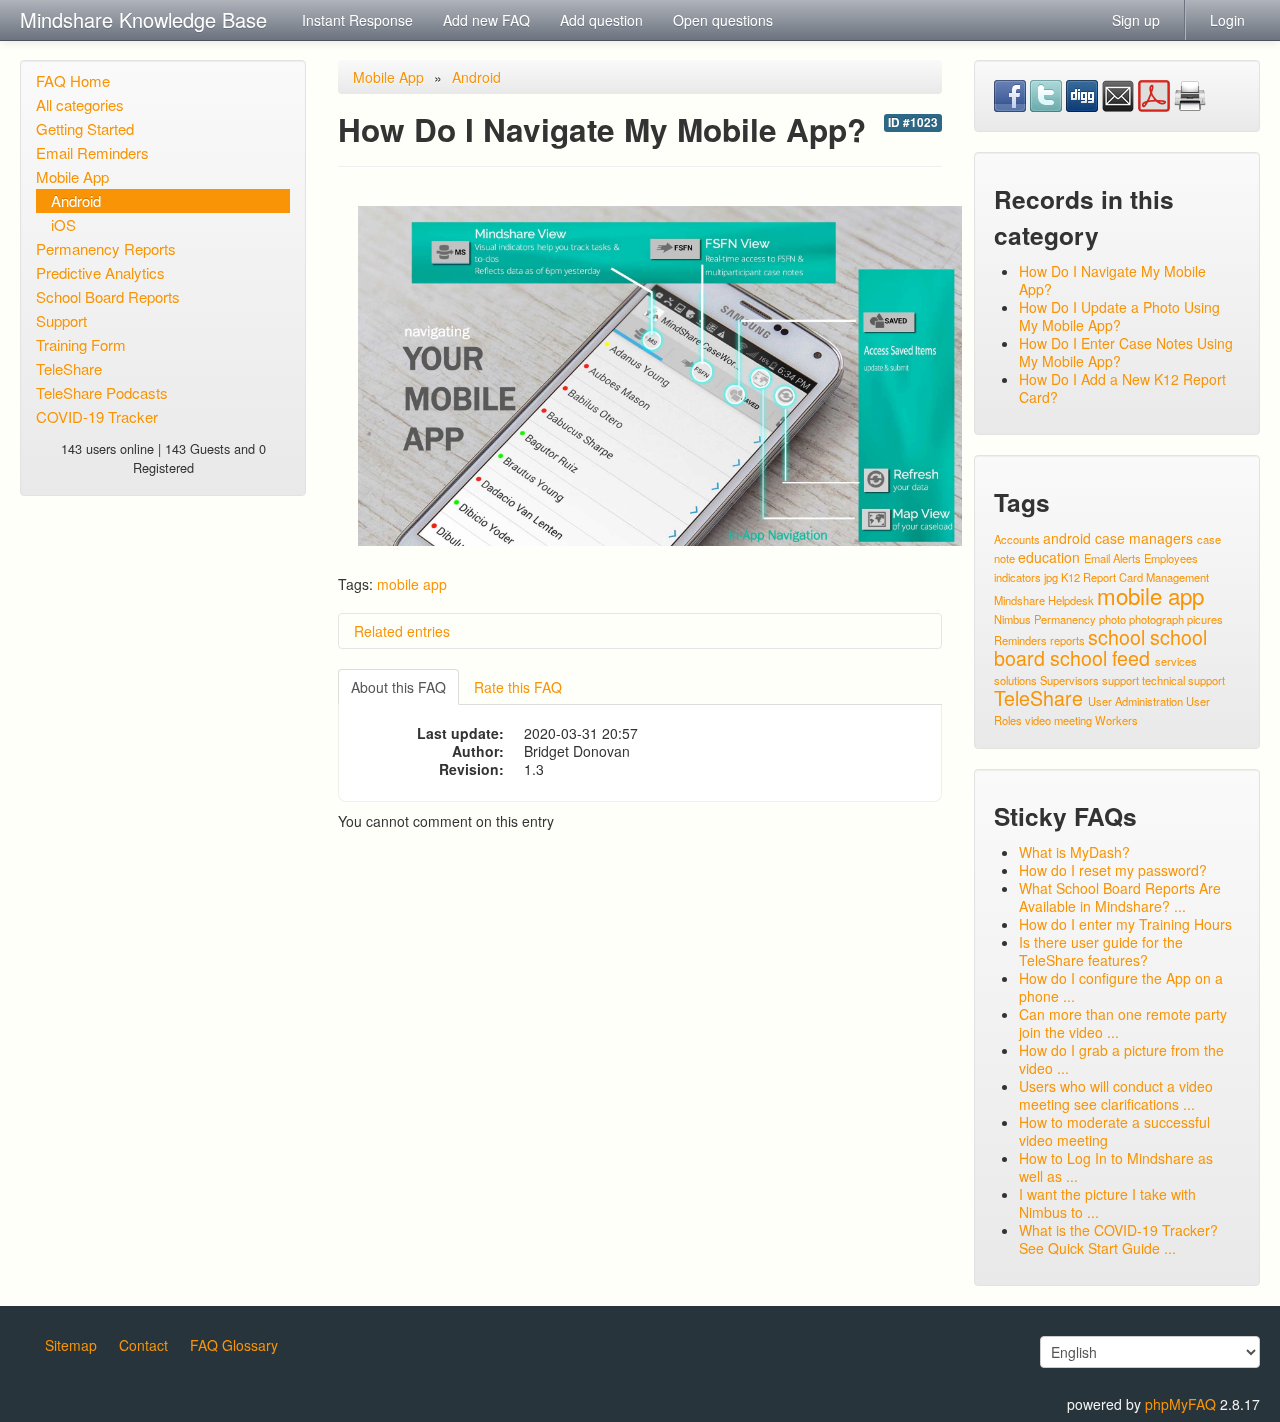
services (1176, 661)
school (1116, 636)
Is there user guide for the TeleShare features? (1101, 951)
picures (1205, 619)
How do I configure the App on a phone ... (1121, 987)
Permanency (1065, 619)
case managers (1144, 538)
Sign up (1136, 20)
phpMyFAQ (1180, 1404)
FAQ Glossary (234, 1345)
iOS (63, 224)
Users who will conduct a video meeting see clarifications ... (1116, 1095)
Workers (1116, 720)
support (1120, 680)
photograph (1156, 619)
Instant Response (357, 20)
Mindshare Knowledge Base (143, 19)
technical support (1183, 680)
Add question (601, 20)
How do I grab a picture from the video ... (1121, 1059)
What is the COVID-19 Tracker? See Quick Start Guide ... (1118, 1239)
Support (61, 320)
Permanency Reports (106, 248)
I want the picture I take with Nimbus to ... (1107, 1203)
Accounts (1017, 539)
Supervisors (1069, 680)
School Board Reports (108, 296)
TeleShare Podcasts (102, 392)
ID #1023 (913, 122)
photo (1112, 619)
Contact (143, 1345)
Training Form (81, 344)
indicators (1017, 577)
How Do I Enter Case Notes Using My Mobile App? (1126, 352)
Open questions (723, 20)
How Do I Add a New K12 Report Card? (1122, 388)
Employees (1171, 558)
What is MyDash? (1074, 852)
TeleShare (69, 368)
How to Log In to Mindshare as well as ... (1116, 1167)
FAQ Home (73, 80)
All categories (80, 104)
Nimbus (1012, 619)
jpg (1051, 577)
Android (76, 200)
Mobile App (72, 176)
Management (1177, 577)
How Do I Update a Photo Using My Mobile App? (1119, 316)
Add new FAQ (486, 20)
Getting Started (85, 128)
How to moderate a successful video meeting (1114, 1131)
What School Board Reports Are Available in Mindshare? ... (1120, 897)
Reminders (1020, 640)
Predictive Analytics (100, 272)
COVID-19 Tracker (97, 416)
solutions (1015, 680)
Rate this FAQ (518, 687)
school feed (1100, 657)
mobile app (412, 584)
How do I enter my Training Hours (1125, 924)
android (1067, 538)
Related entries (402, 631)
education (1049, 557)
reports (1067, 640)
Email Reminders (92, 152)
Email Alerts (1112, 558)
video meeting (1058, 720)
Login (1227, 20)
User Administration (1135, 701)
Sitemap (71, 1345)
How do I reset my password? (1113, 870)
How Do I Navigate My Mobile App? (1112, 280)
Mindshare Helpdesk (1044, 600)
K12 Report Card (1102, 577)
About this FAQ (398, 687)
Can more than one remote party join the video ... (1123, 1023)
